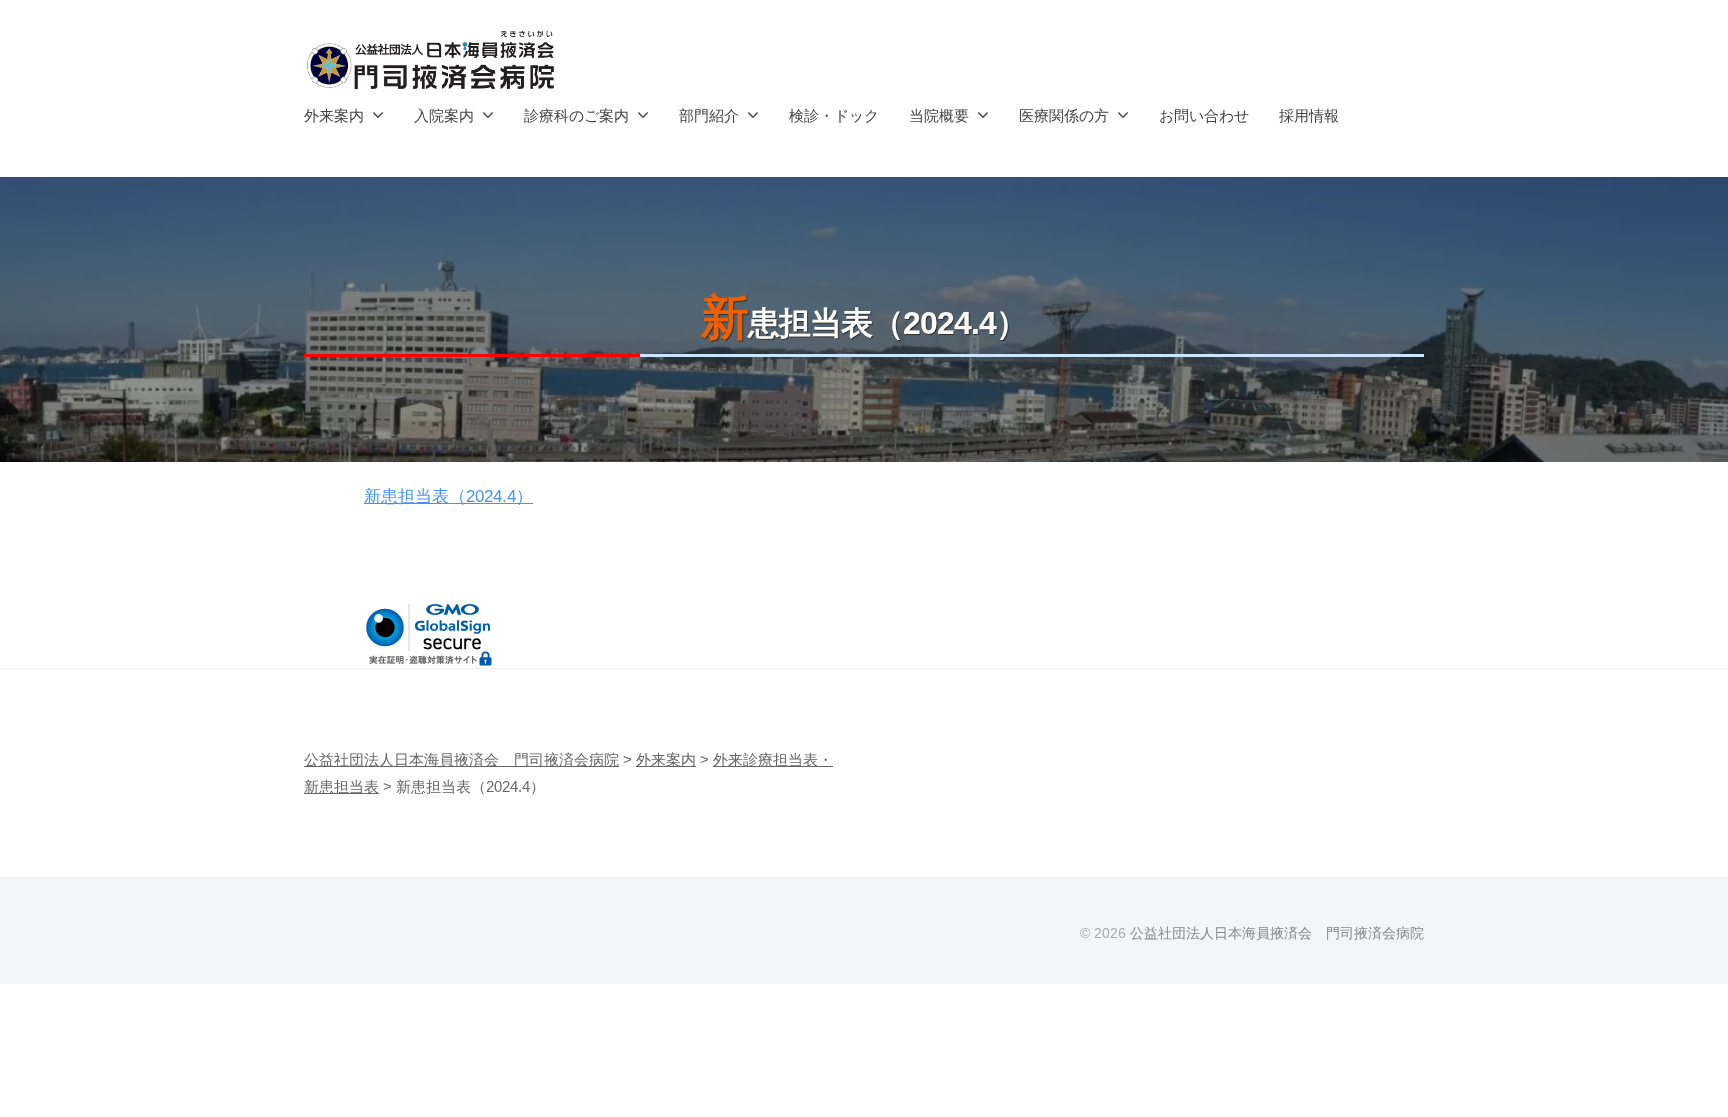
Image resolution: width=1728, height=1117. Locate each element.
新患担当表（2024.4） (448, 496)
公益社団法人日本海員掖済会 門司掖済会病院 (1277, 933)
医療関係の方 (1064, 115)
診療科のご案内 (576, 115)
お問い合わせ (1204, 115)
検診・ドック (834, 115)
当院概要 (939, 115)
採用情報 (1309, 115)
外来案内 (334, 115)
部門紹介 (709, 115)
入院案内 (444, 115)
